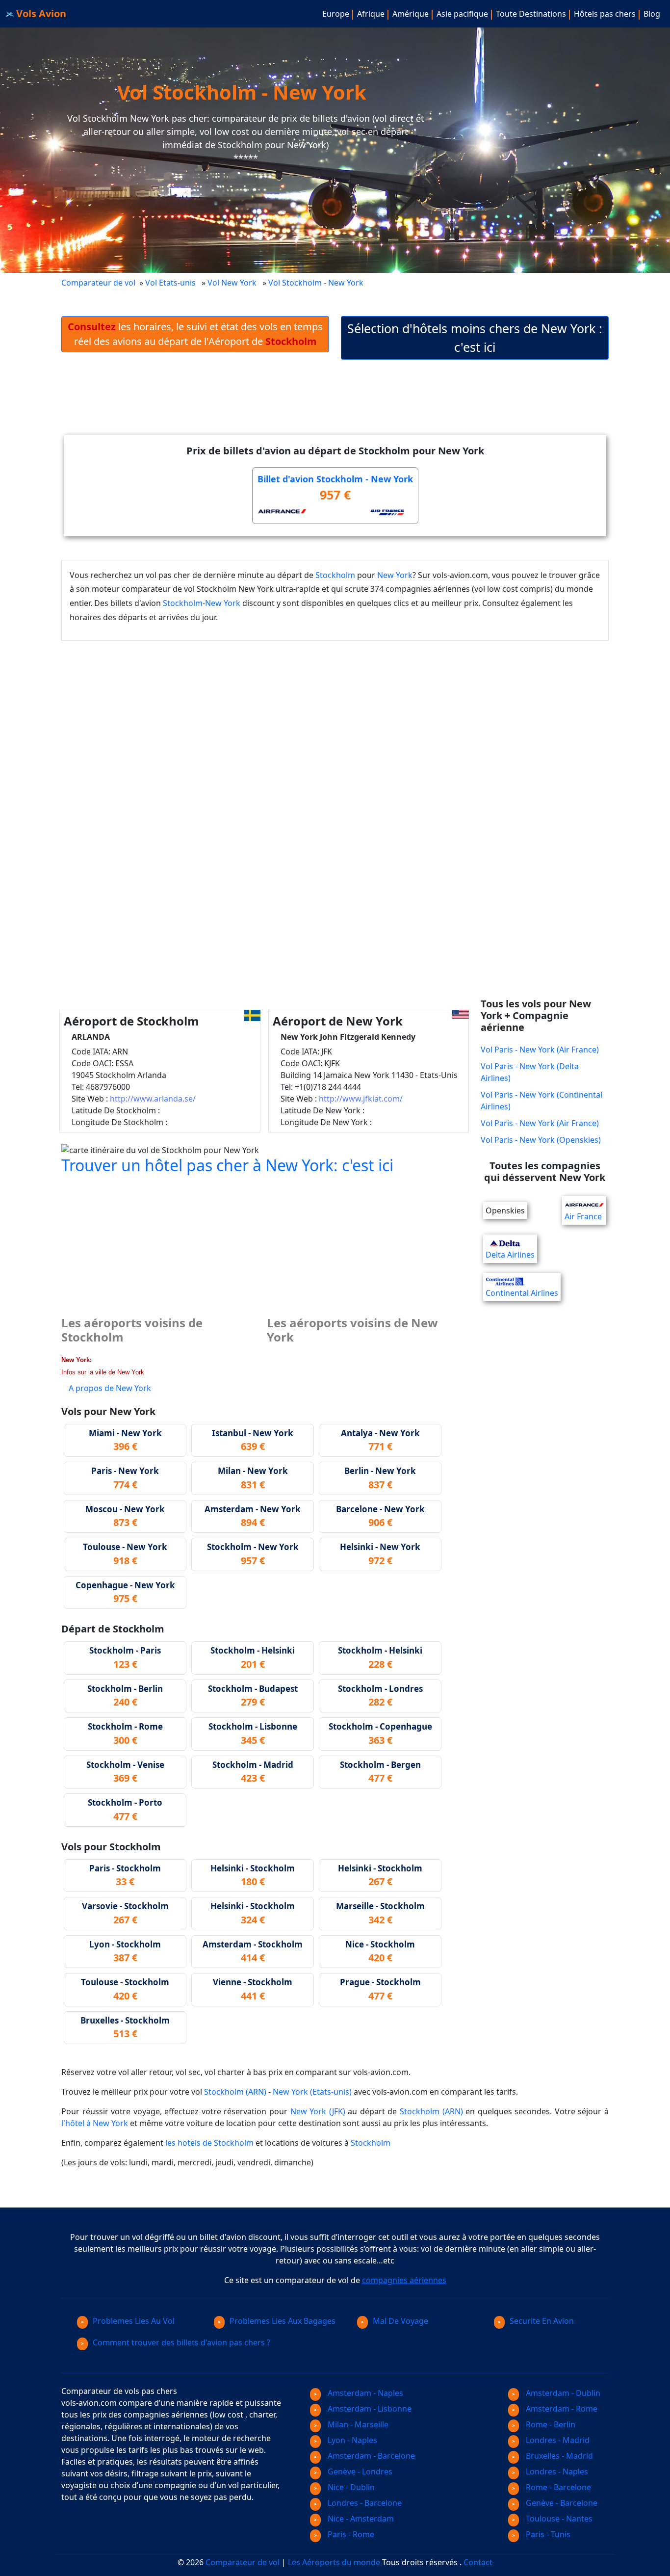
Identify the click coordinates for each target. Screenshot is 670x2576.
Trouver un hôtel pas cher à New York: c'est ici (227, 1165)
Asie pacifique (462, 14)
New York (395, 575)
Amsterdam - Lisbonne (369, 2409)
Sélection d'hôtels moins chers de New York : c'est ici (475, 338)
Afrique (371, 14)
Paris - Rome (350, 2534)
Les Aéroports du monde (334, 2562)
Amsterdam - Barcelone (370, 2456)
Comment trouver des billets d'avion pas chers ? (181, 2342)
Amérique (411, 14)
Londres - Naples (556, 2471)
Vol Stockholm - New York (317, 283)
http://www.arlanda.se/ (153, 1099)
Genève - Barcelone (561, 2503)
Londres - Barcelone (364, 2503)
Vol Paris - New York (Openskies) (541, 1140)
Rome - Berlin (550, 2424)
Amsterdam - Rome (561, 2409)
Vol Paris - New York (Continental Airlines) (541, 1101)
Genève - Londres (359, 2471)
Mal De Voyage (400, 2321)
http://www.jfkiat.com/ (361, 1099)
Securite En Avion (542, 2321)
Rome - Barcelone (557, 2487)
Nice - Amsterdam (360, 2519)
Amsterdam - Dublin (562, 2393)
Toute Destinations (531, 14)
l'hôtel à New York (95, 2123)
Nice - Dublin (350, 2487)
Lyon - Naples (351, 2440)
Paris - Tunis (547, 2534)
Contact (478, 2562)
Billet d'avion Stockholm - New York (335, 479)
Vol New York (232, 283)
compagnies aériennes (404, 2280)
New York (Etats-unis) (312, 2092)
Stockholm (335, 575)
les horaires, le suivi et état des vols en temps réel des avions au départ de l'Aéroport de (195, 334)
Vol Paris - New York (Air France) (540, 1050)
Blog (652, 14)
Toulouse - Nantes (558, 2519)
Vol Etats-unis (170, 283)
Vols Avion (40, 13)
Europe (336, 14)
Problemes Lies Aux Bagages (283, 2321)
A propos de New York (110, 1388)
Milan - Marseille (357, 2424)
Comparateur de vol (98, 283)
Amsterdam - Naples (364, 2393)
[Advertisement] (335, 405)
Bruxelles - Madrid (558, 2456)
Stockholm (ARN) (235, 2092)
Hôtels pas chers (605, 14)
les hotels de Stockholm (209, 2143)
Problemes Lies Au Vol (134, 2321)
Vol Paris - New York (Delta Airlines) (530, 1072)
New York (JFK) (318, 2111)
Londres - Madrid (557, 2440)
